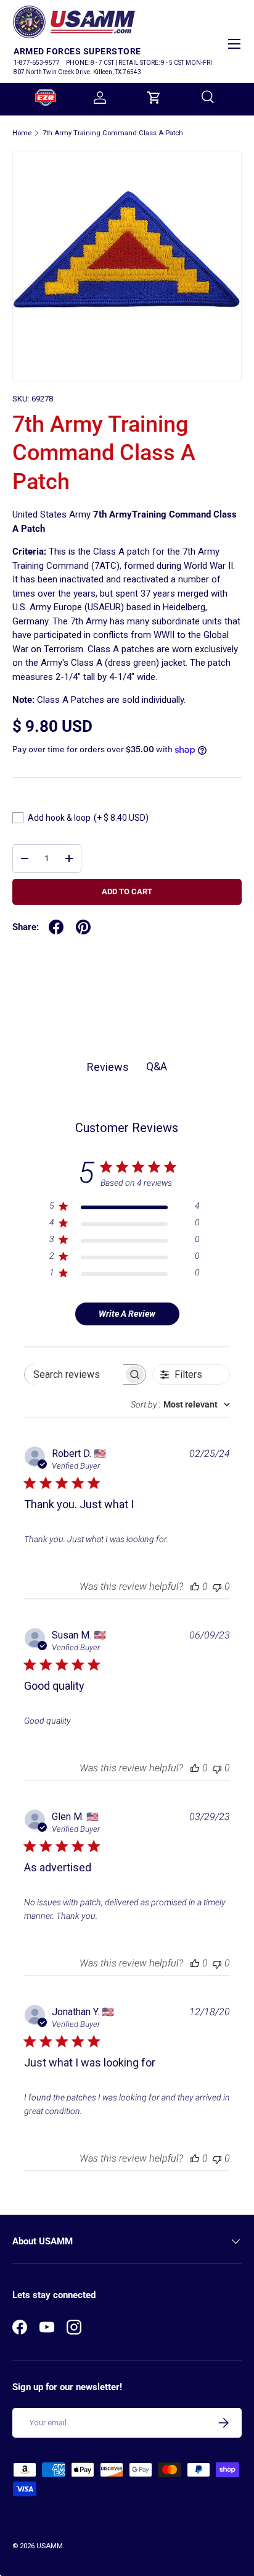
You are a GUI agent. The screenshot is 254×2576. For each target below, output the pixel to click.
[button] (154, 98)
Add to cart (127, 892)
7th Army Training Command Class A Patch (113, 133)
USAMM (50, 2546)
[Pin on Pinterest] (83, 927)
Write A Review (127, 1314)
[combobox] (180, 1404)
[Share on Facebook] (56, 927)
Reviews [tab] (108, 1067)
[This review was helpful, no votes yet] (195, 1586)
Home (22, 133)
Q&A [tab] (157, 1066)
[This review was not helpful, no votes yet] (217, 1586)
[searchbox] (74, 1374)
